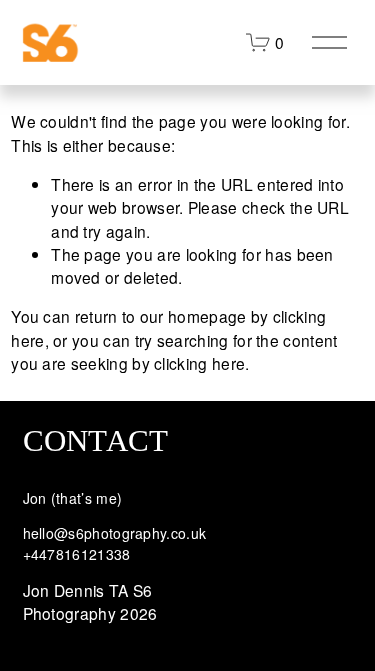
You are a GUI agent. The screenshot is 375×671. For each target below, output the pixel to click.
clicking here (199, 363)
